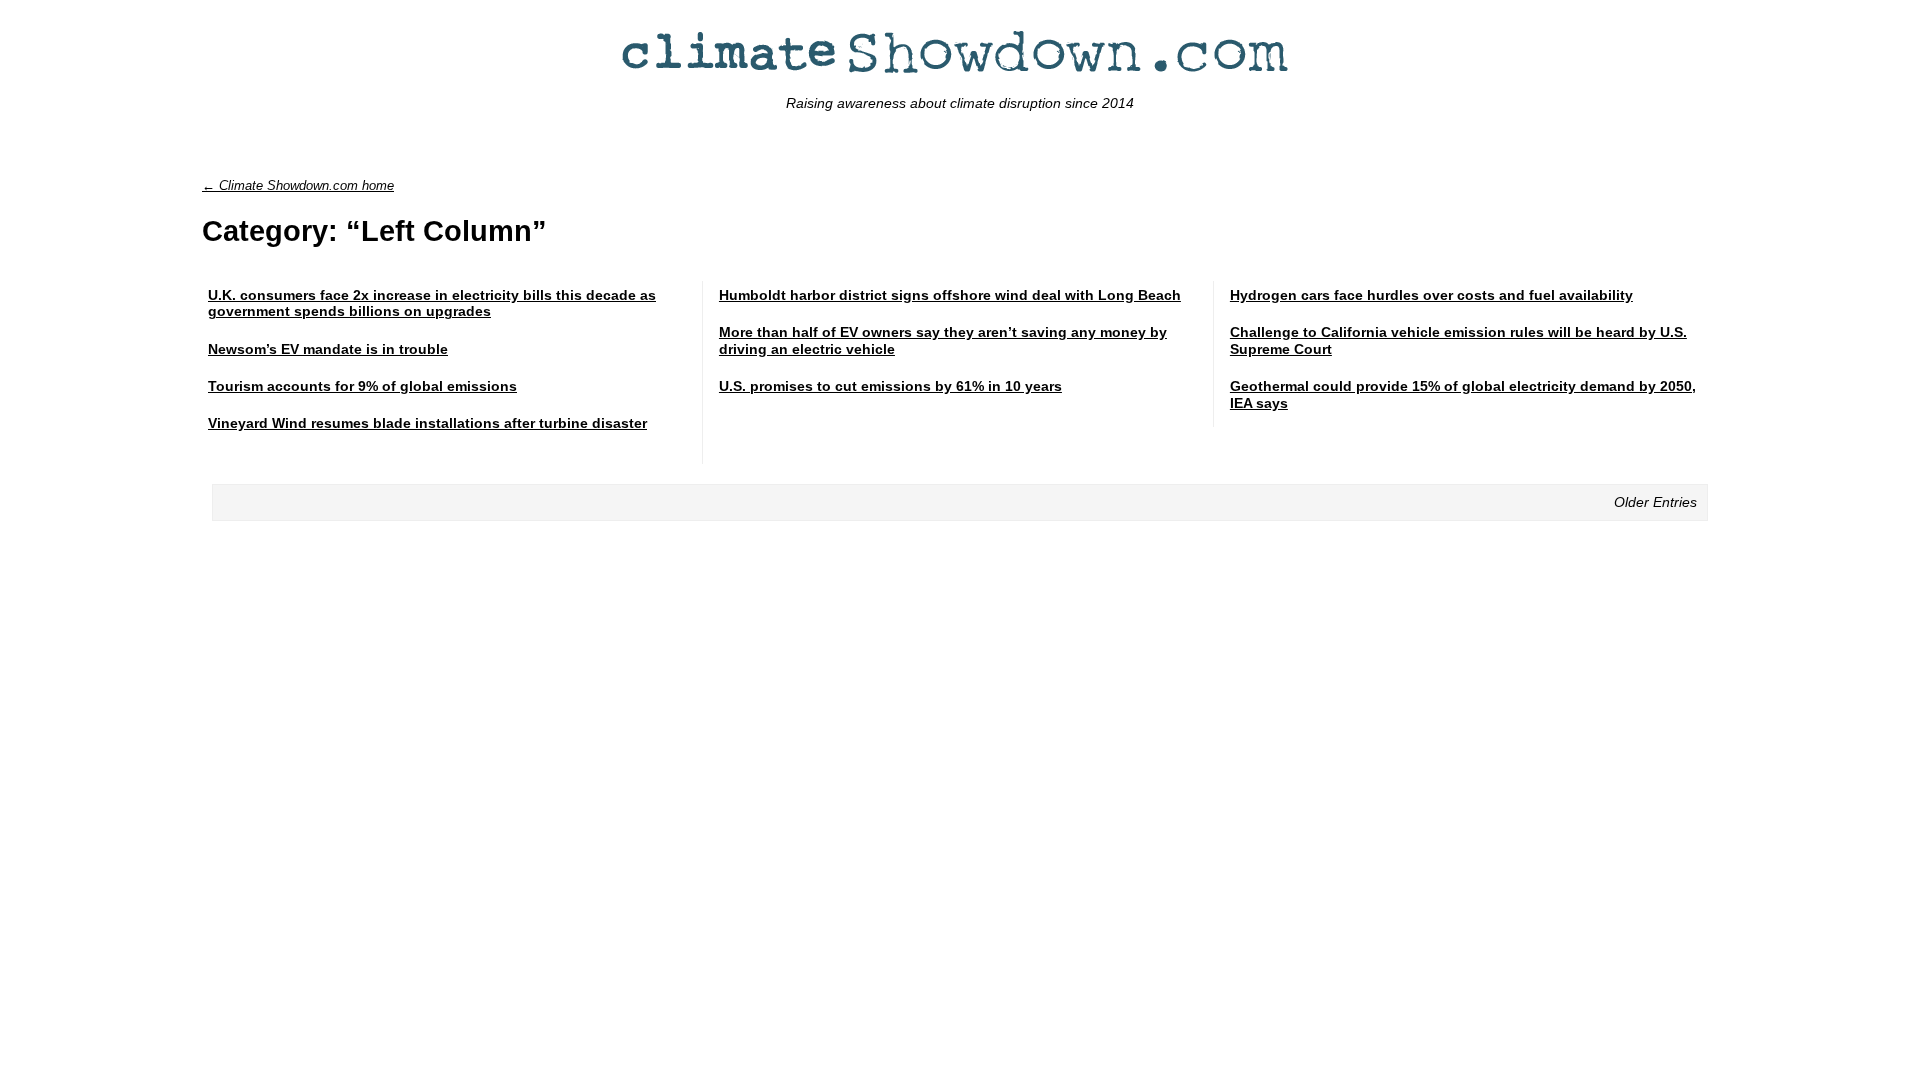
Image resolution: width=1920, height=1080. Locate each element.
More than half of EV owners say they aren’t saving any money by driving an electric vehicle (943, 340)
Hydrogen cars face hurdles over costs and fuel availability (1431, 295)
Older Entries (1655, 502)
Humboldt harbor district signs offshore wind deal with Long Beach (950, 295)
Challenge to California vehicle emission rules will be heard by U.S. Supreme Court (1458, 340)
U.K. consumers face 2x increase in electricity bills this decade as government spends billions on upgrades (432, 303)
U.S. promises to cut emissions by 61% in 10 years (890, 386)
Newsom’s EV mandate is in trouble (328, 349)
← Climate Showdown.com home (298, 185)
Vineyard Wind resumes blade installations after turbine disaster (427, 423)
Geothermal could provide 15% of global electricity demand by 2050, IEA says (1463, 394)
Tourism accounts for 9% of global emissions (362, 386)
